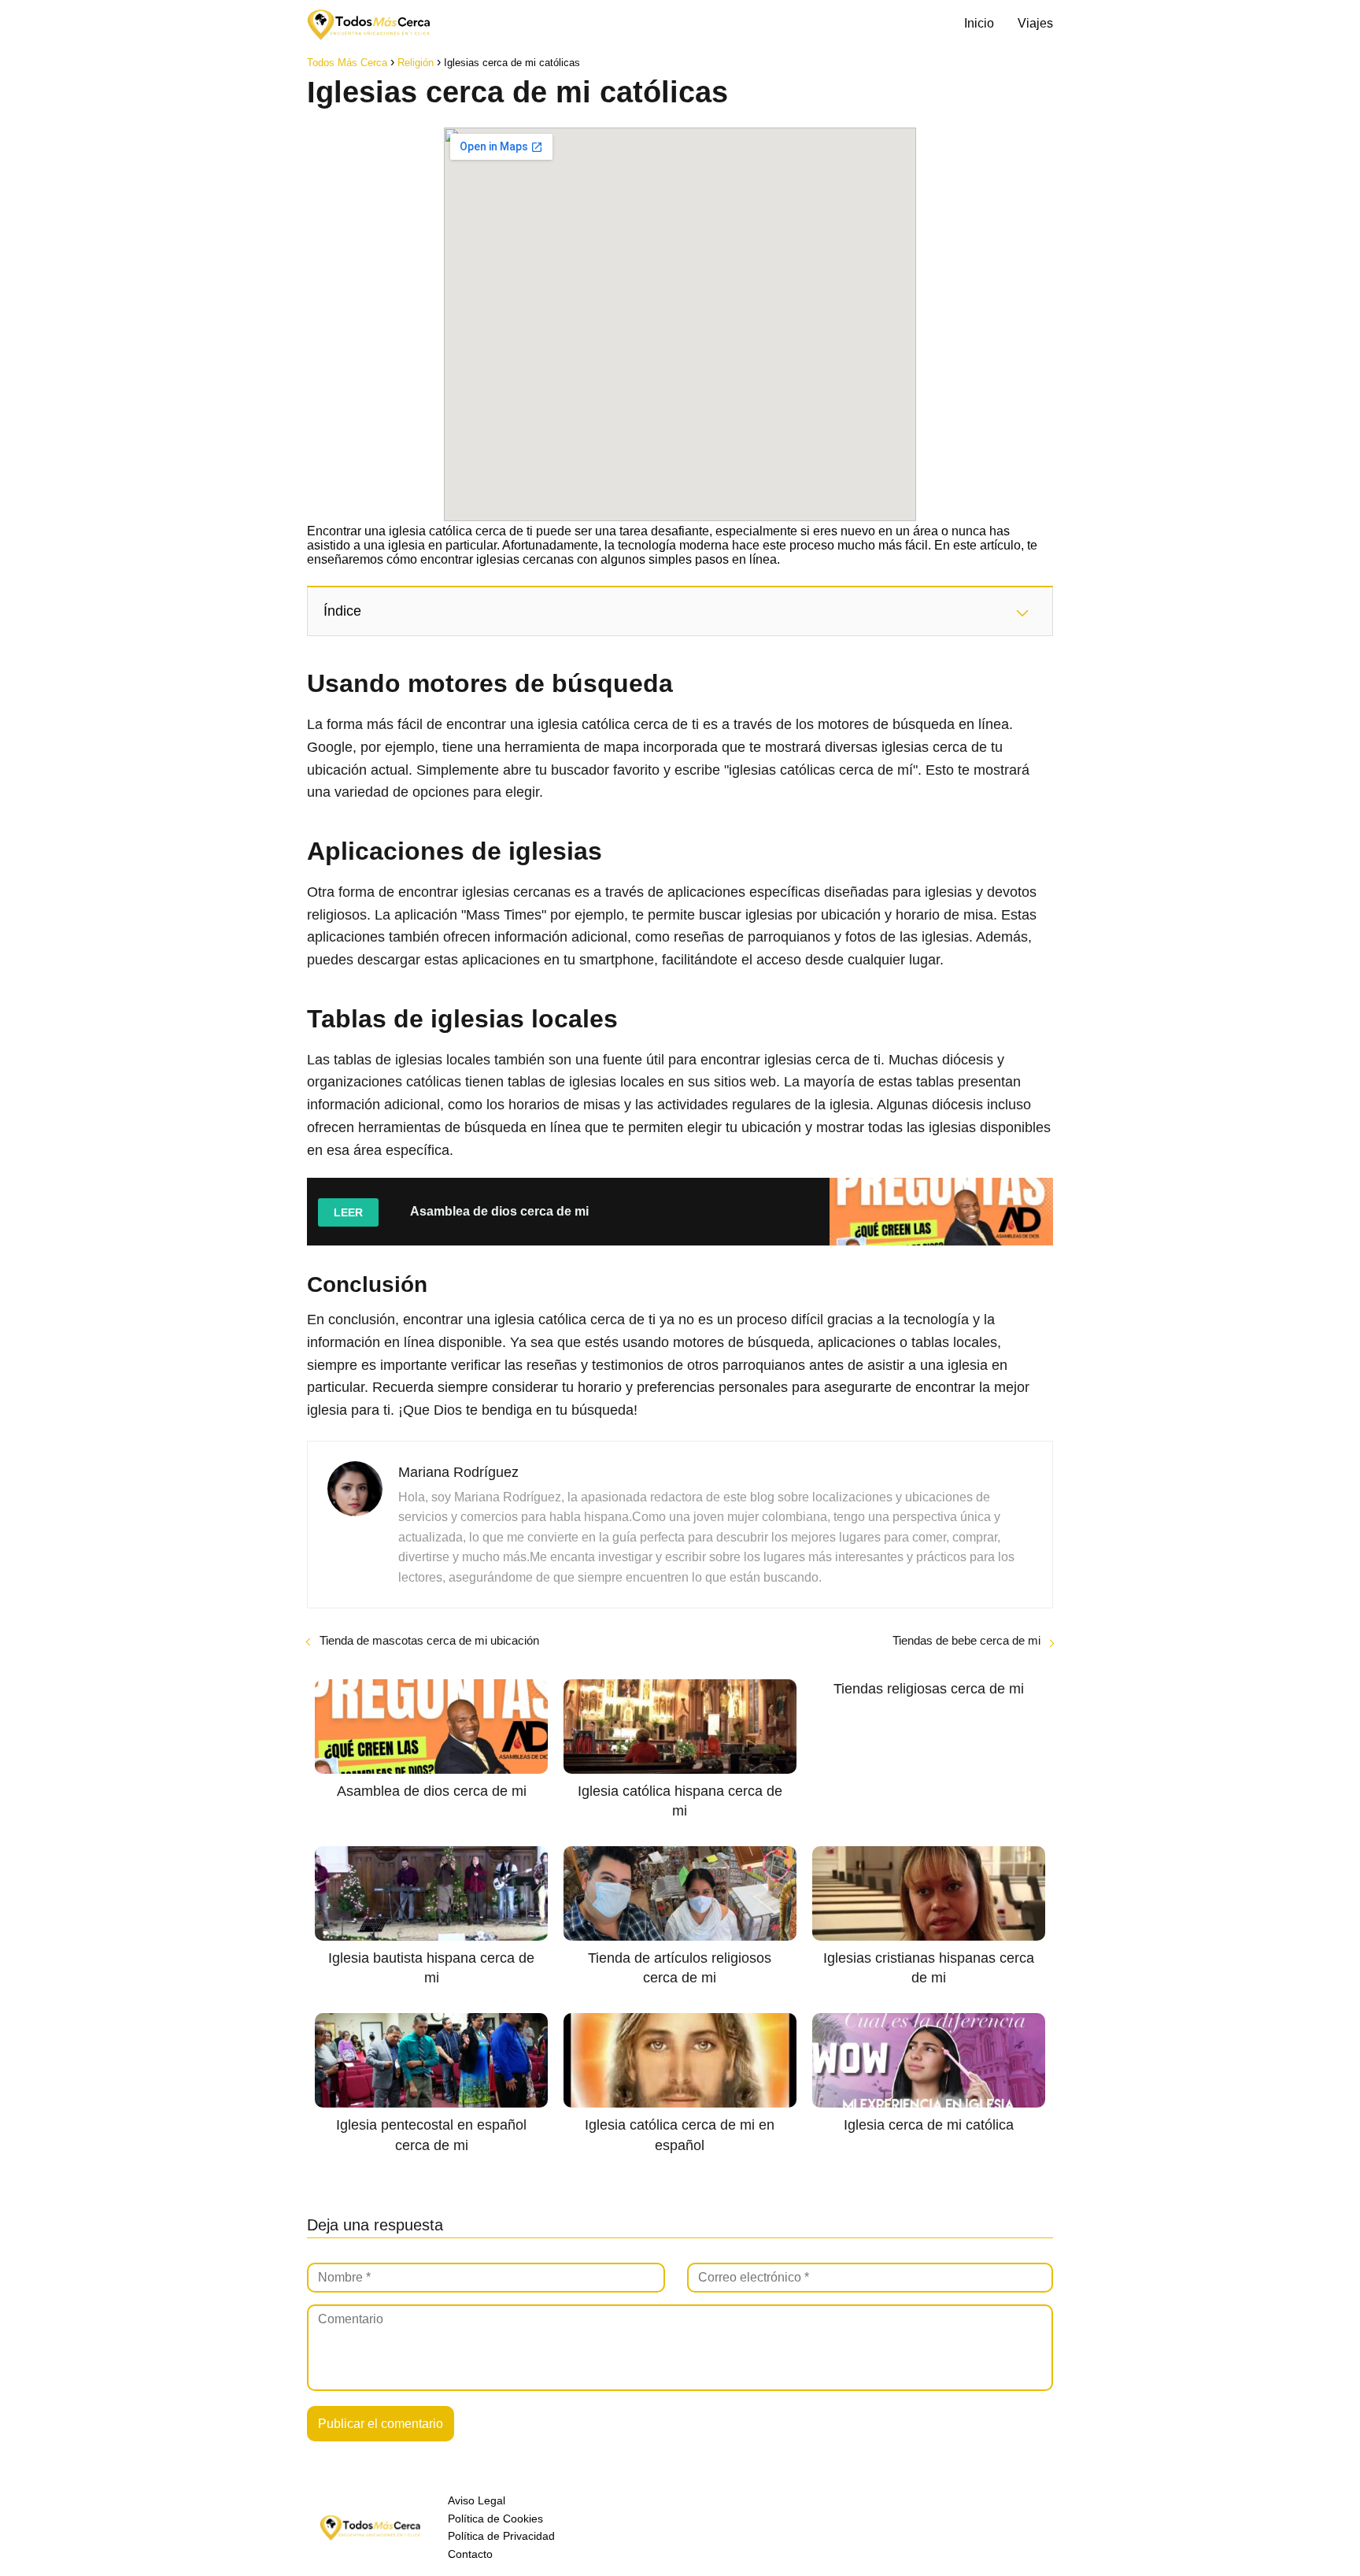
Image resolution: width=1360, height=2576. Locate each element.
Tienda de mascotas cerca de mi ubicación (429, 1640)
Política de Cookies (495, 2519)
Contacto (470, 2554)
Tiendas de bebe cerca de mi (966, 1640)
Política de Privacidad (501, 2536)
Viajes (1035, 23)
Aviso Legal (477, 2500)
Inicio (979, 23)
